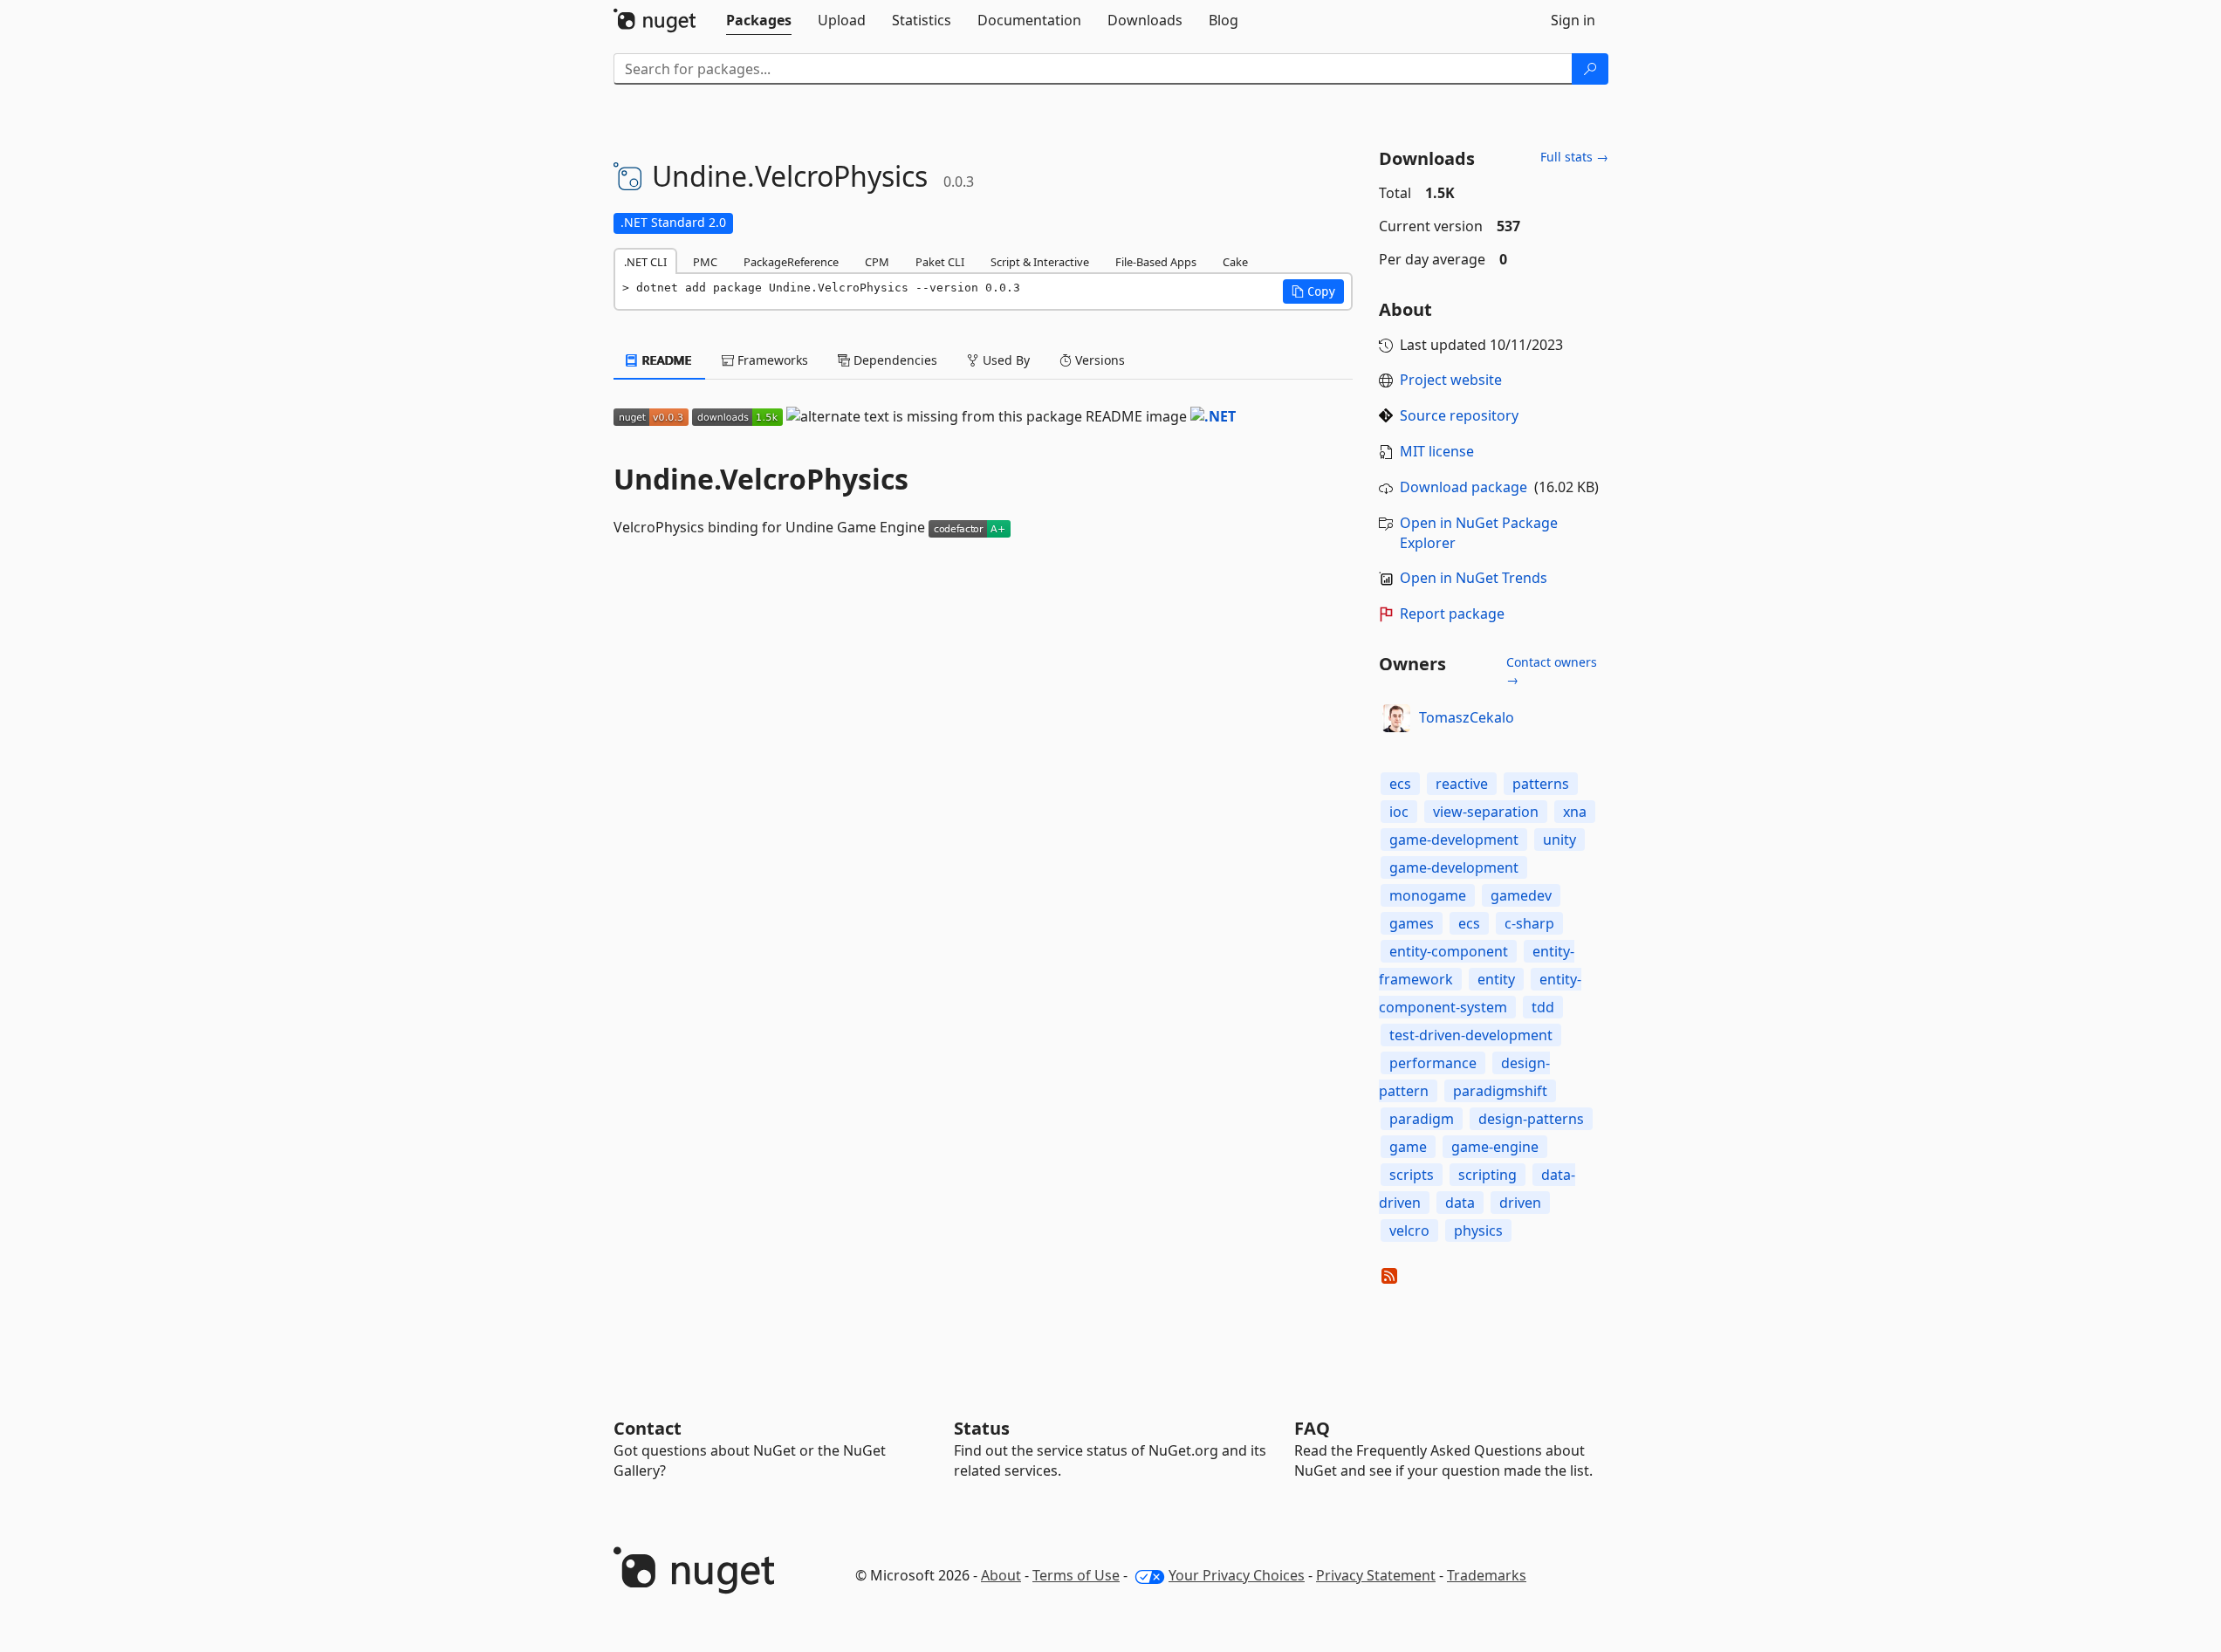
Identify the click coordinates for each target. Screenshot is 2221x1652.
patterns (1541, 784)
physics (1478, 1230)
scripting (1488, 1175)
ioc (1399, 812)
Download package (1464, 487)
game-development (1454, 840)
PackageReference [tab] (791, 262)
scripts (1412, 1175)
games (1412, 923)
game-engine (1495, 1147)
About (1001, 1575)
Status (982, 1428)
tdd (1543, 1007)
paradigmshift (1500, 1091)
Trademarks (1487, 1575)
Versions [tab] (1098, 360)
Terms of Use (1076, 1575)
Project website (1451, 380)
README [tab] (665, 360)
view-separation (1486, 812)
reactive (1462, 784)
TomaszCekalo (1467, 717)
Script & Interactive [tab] (1040, 262)
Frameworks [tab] (771, 360)
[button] (1313, 291)
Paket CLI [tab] (940, 262)
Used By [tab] (1004, 360)
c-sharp (1529, 923)
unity (1559, 840)
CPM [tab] (877, 262)
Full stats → (1574, 157)
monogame (1428, 895)
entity (1496, 979)
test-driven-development (1471, 1035)
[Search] (1590, 69)
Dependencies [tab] (894, 360)
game (1408, 1147)
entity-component (1449, 951)
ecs (1400, 784)
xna (1575, 812)
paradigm (1422, 1119)
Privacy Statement (1376, 1575)
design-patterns (1531, 1119)
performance (1433, 1063)
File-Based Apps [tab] (1156, 262)
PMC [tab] (705, 262)
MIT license (1437, 451)
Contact (648, 1428)
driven (1520, 1203)
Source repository (1459, 415)
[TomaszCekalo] (1396, 718)
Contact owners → (1552, 671)
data (1460, 1203)
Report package (1452, 614)
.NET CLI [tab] (645, 262)
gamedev (1521, 895)
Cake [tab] (1235, 262)
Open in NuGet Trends (1474, 578)
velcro (1409, 1230)
